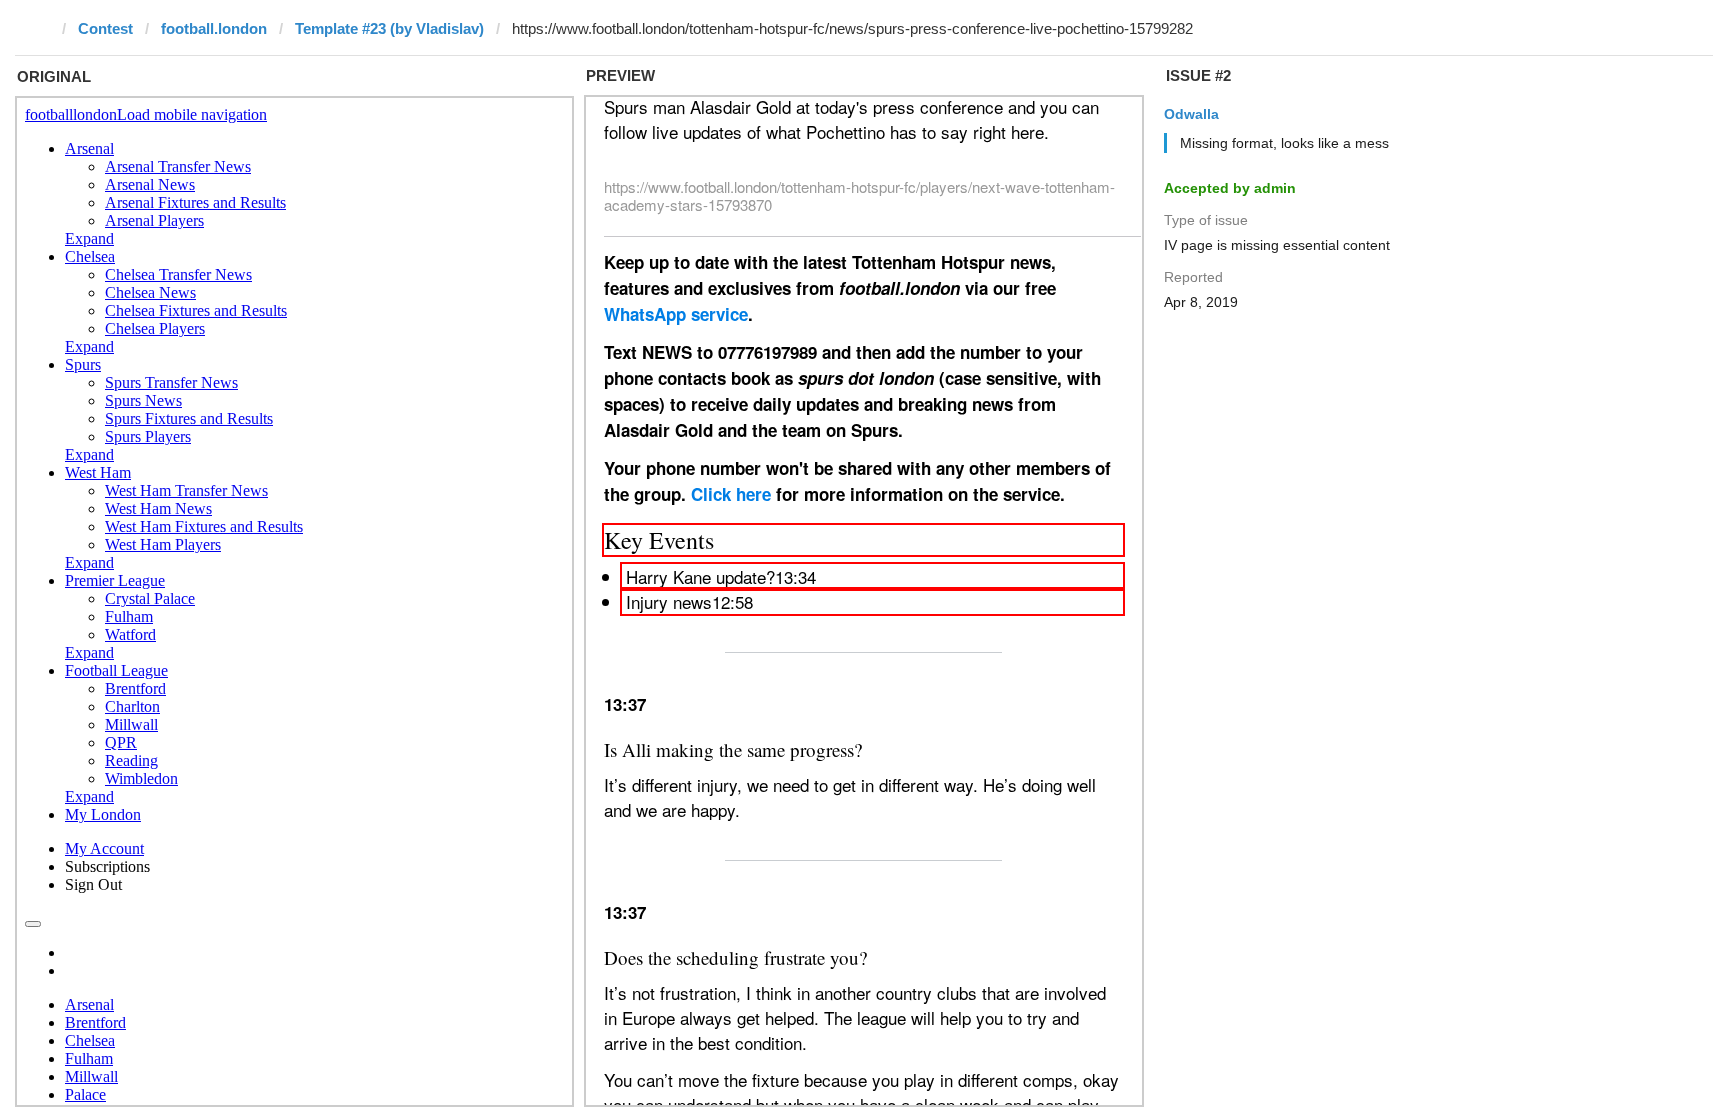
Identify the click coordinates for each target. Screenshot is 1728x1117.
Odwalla (1191, 114)
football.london (214, 28)
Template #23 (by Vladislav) (389, 28)
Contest (105, 28)
